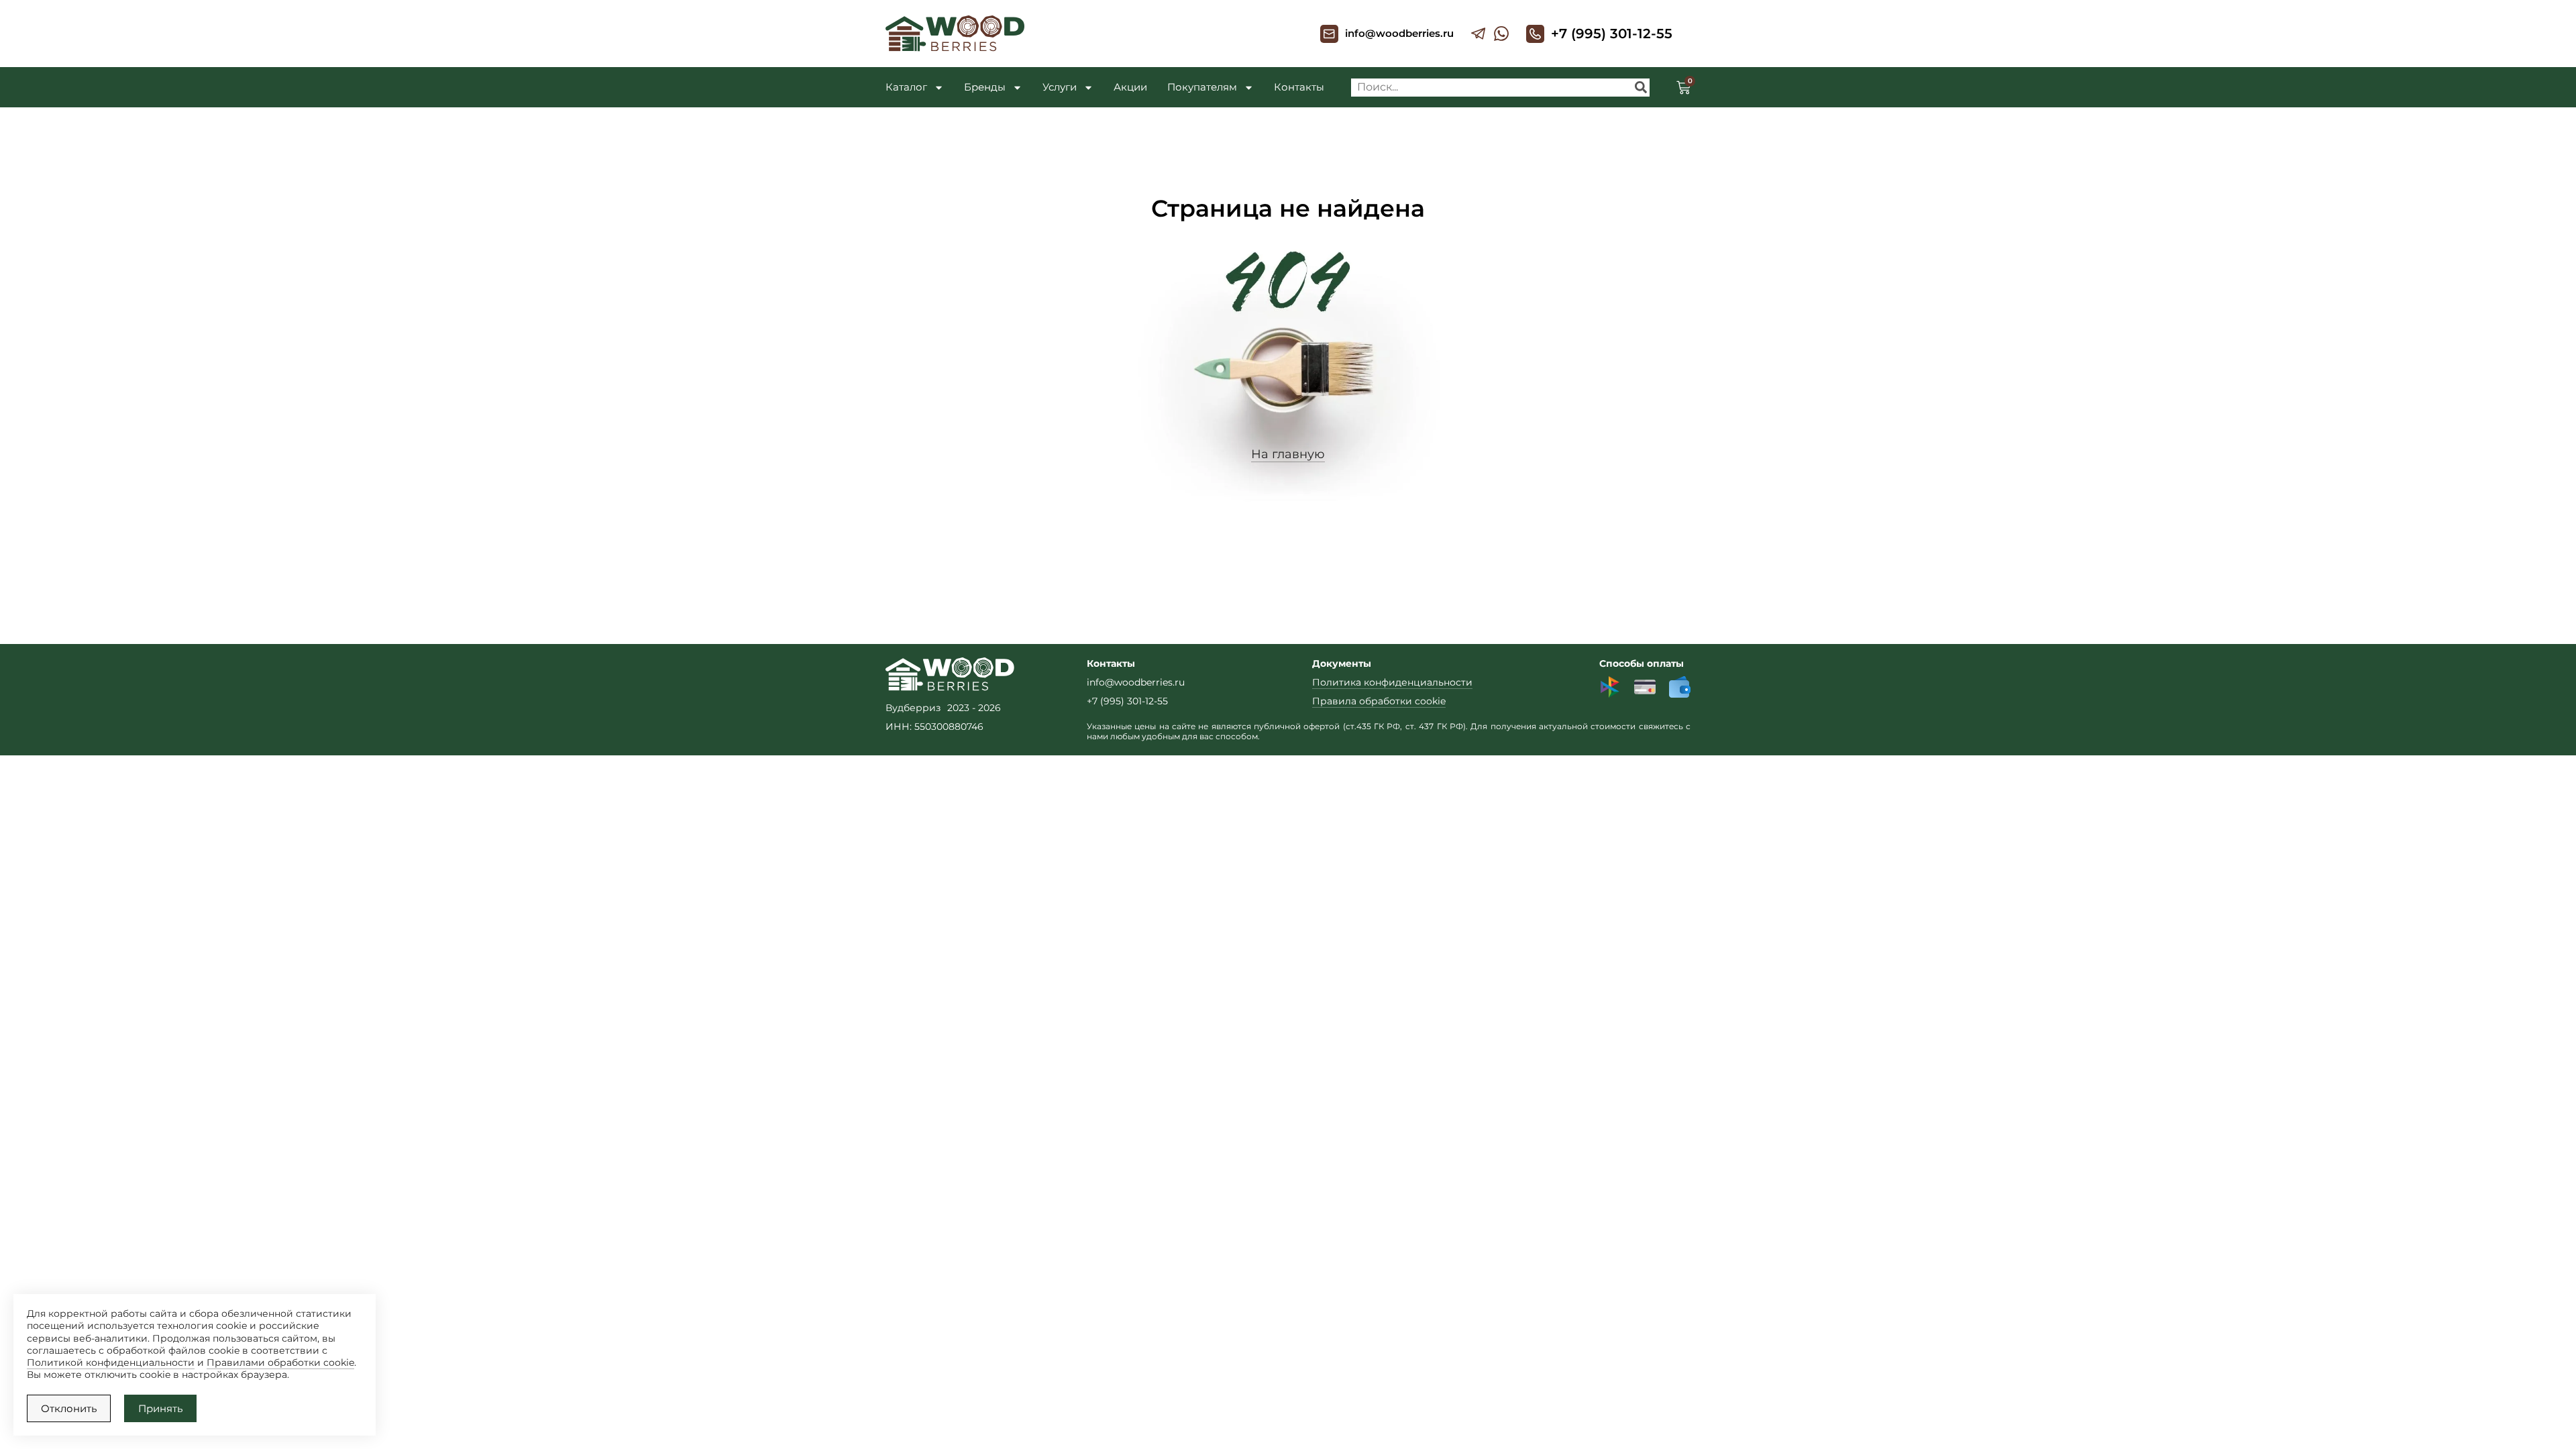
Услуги (1060, 87)
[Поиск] (1641, 88)
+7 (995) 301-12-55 (1612, 34)
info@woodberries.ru (1399, 33)
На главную (1288, 454)
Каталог (906, 87)
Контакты (1299, 87)
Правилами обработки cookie (280, 1362)
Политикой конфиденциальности (111, 1362)
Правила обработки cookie (1379, 701)
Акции (1130, 87)
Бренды (985, 87)
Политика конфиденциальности (1392, 682)
